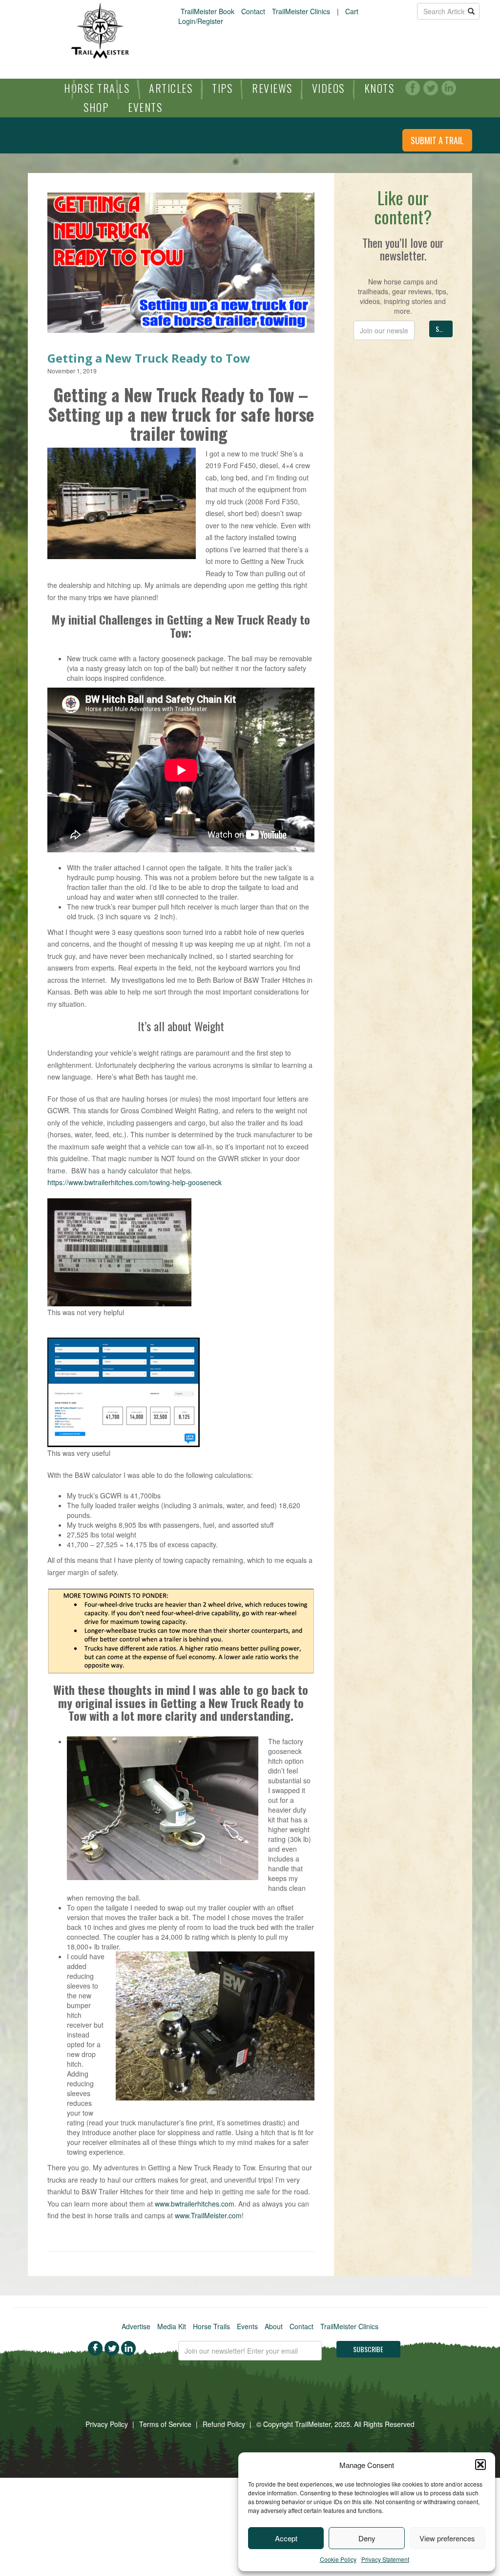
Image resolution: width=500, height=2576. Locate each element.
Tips (222, 88)
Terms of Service (165, 2424)
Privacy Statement (385, 2559)
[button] (480, 2465)
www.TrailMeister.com (208, 2215)
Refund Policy (224, 2424)
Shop (96, 107)
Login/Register (201, 21)
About (274, 2326)
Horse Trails (97, 88)
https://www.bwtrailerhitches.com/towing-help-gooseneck (135, 1182)
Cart (352, 11)
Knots (379, 88)
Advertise (136, 2326)
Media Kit (172, 2326)
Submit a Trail (437, 140)
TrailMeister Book (208, 11)
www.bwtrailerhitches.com (195, 2204)
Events (145, 107)
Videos (328, 88)
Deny (367, 2538)
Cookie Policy (338, 2559)
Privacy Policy (107, 2424)
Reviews (272, 88)
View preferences (447, 2538)
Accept (286, 2538)
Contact (253, 11)
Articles (171, 88)
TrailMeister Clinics (301, 11)
